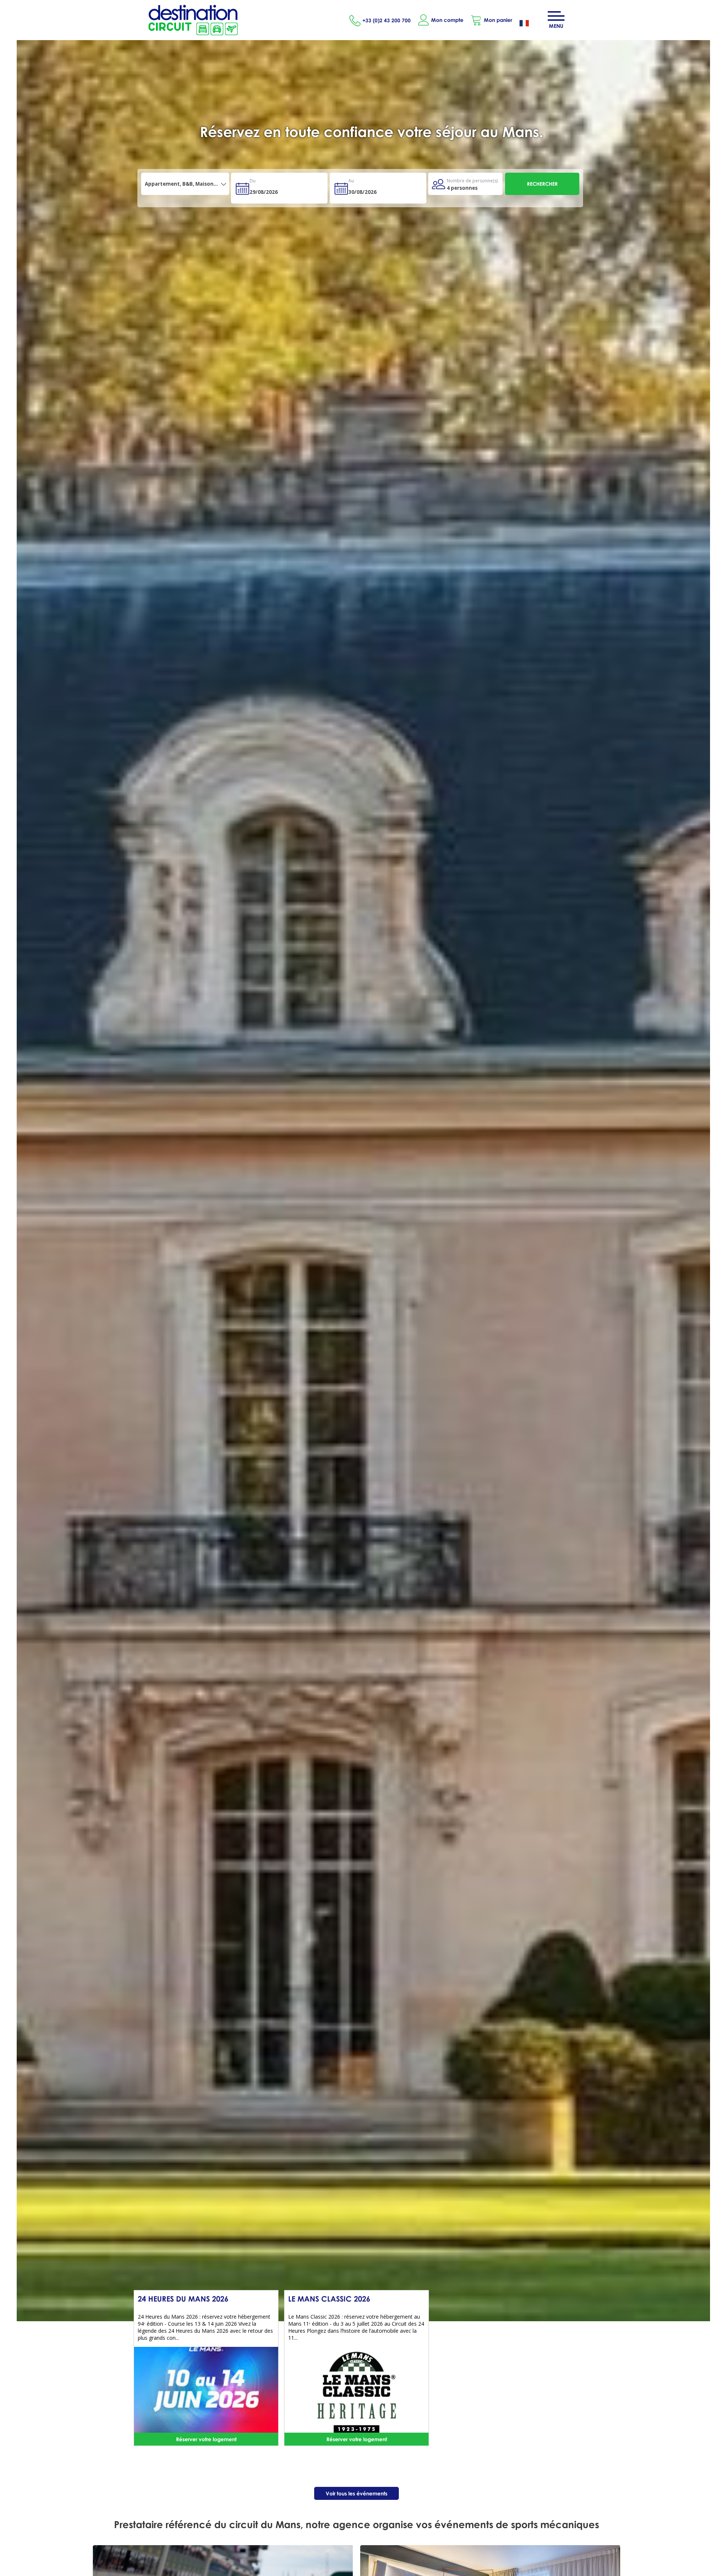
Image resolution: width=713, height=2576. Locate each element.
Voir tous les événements (356, 2493)
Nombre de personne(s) (472, 181)
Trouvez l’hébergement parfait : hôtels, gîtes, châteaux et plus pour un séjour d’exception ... (371, 140)
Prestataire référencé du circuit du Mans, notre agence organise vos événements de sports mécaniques (356, 2524)
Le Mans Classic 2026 (329, 2299)
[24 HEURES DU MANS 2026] (206, 2392)
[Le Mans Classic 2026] (356, 2392)
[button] (491, 20)
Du (253, 181)
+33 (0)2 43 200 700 (387, 20)
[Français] (530, 24)
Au (351, 181)
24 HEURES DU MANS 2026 (183, 2299)
